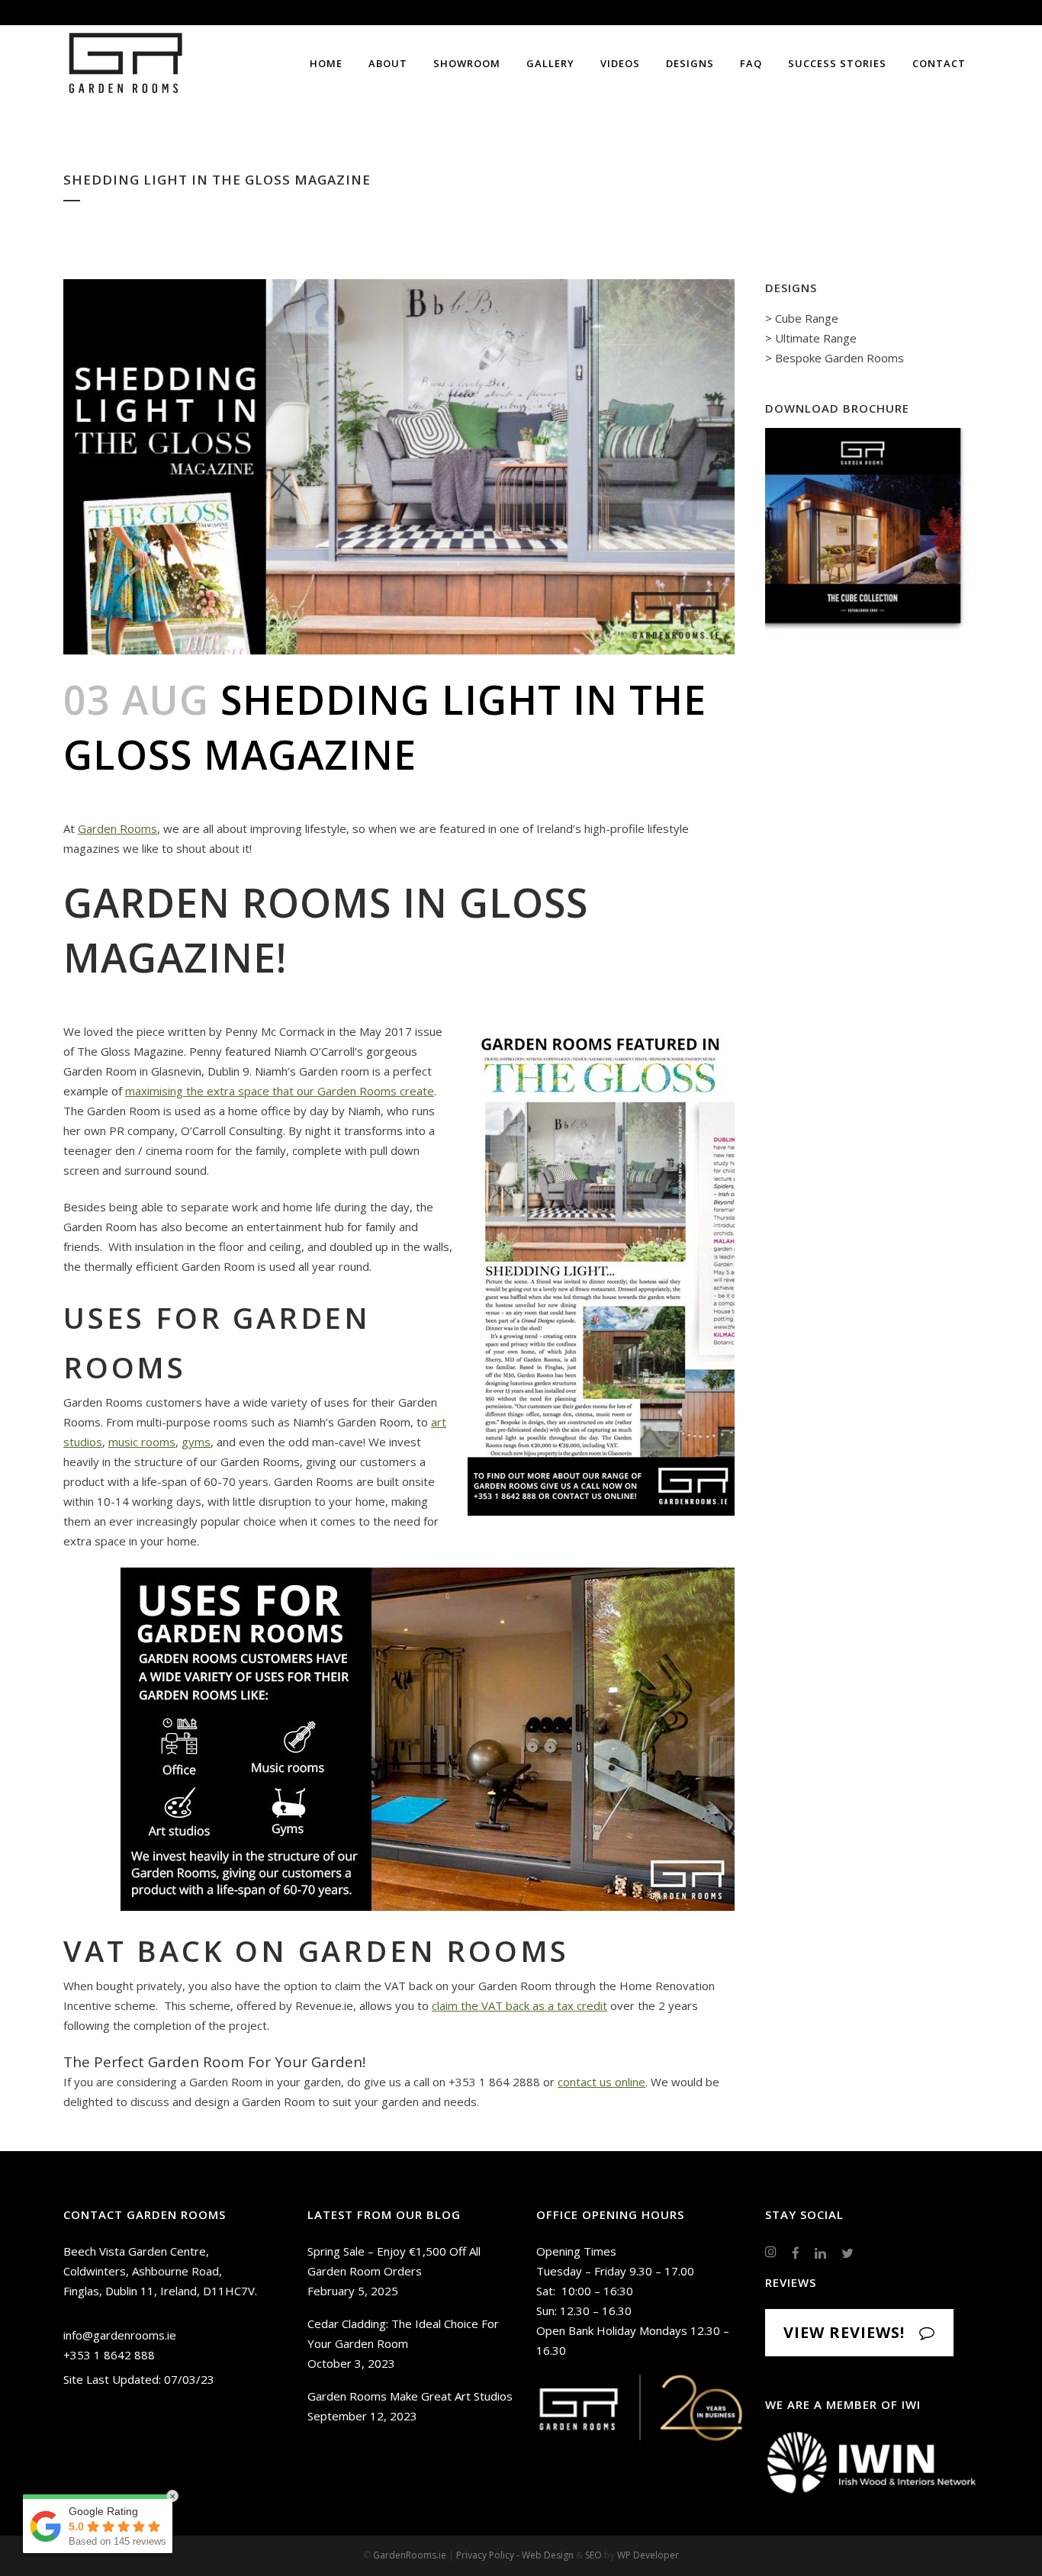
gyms (196, 1442)
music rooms (142, 1442)
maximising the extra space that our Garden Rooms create (280, 1091)
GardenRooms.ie (410, 2555)
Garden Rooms (117, 828)
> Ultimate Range (811, 338)
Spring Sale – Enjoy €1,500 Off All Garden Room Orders (394, 2261)
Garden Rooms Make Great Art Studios (410, 2396)
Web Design (548, 2555)
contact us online (601, 2082)
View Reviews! (844, 2332)
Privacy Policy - (489, 2555)
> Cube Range (802, 318)
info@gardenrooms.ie (120, 2335)
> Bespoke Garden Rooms (835, 358)
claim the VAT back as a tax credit (519, 2005)
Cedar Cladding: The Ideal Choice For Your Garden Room (403, 2333)
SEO (593, 2555)
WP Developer (648, 2555)
